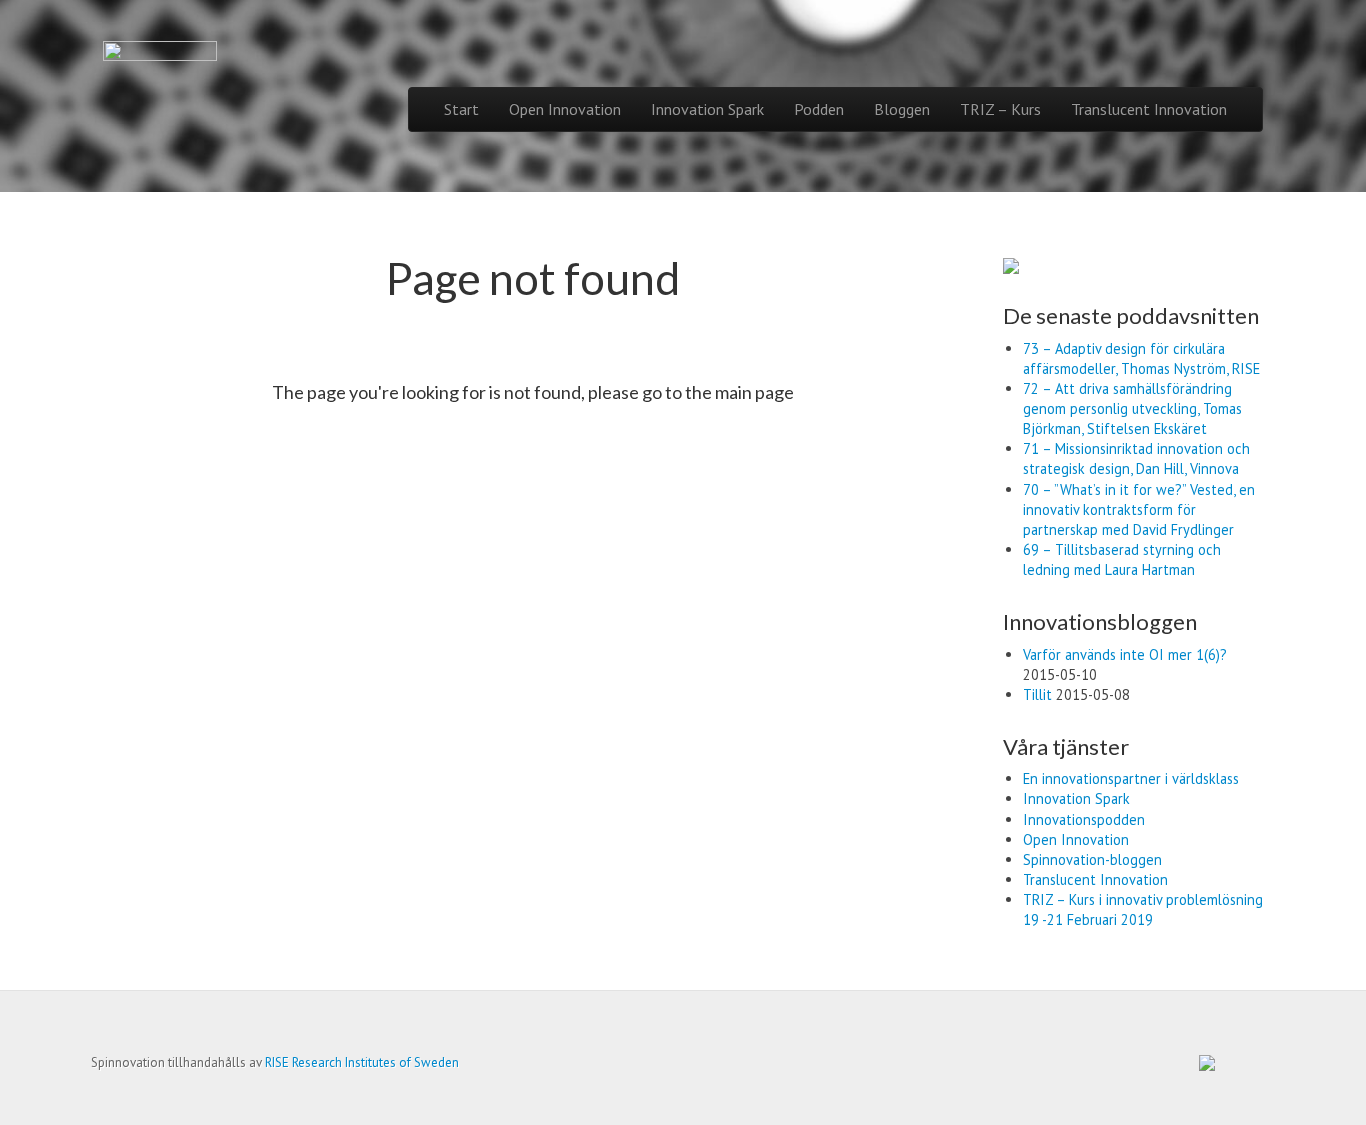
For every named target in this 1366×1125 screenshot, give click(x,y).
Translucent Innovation (1149, 109)
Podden (819, 109)
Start (461, 109)
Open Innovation (565, 109)
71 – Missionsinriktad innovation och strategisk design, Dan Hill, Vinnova (1136, 458)
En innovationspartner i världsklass (1131, 778)
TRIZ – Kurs (1000, 109)
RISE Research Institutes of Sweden (362, 1062)
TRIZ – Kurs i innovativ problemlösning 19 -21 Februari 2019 (1143, 909)
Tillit (1037, 694)
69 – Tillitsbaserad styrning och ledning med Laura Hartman (1122, 559)
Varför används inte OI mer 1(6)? (1125, 654)
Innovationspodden (1084, 819)
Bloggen (902, 109)
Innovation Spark (707, 109)
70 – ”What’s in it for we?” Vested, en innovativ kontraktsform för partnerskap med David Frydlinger (1139, 509)
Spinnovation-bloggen (1092, 859)
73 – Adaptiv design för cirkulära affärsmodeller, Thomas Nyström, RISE (1141, 358)
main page (754, 392)
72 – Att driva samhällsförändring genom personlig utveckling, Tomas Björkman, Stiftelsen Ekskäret (1132, 408)
